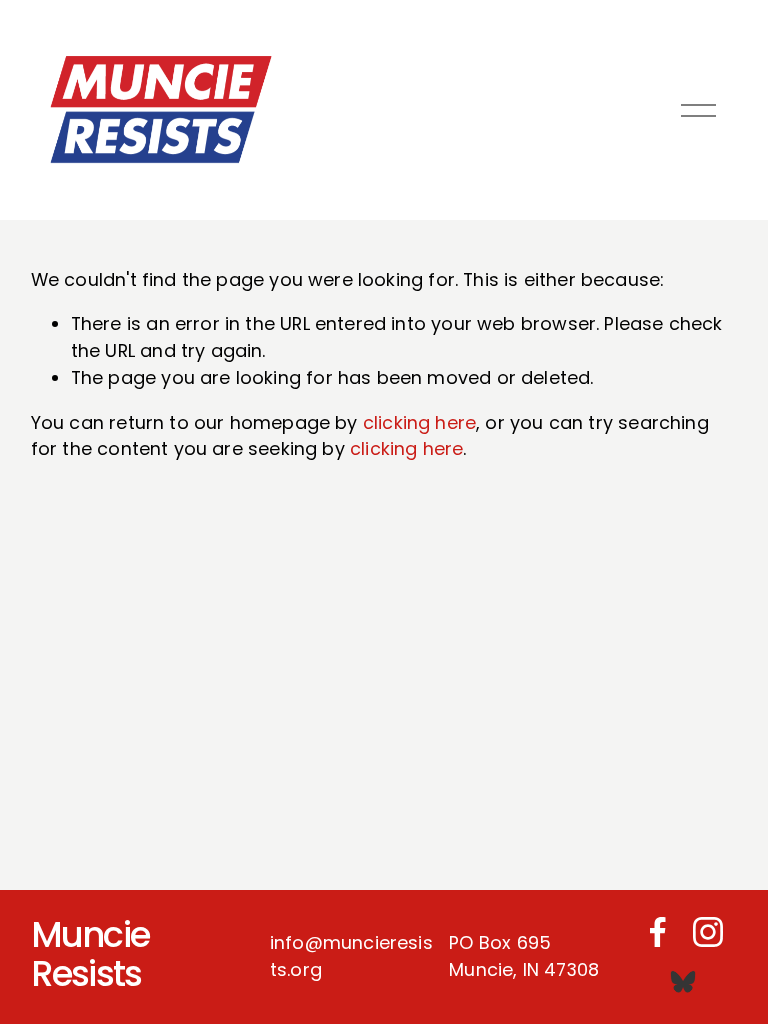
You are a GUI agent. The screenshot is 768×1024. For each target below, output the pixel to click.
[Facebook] (658, 932)
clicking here (419, 422)
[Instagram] (708, 932)
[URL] (683, 982)
